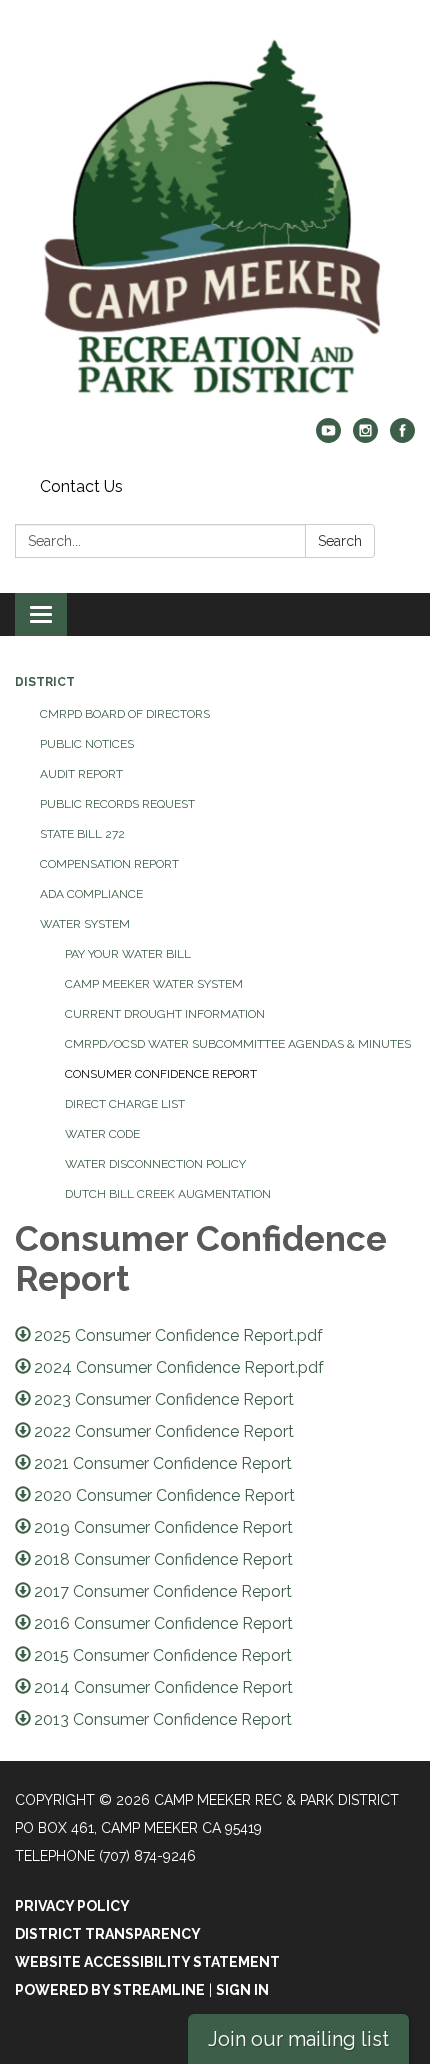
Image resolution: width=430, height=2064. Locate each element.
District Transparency (108, 1934)
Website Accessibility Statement (147, 1962)
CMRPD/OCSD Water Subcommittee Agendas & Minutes (238, 1044)
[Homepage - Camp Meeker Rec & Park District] (215, 219)
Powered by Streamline (110, 1990)
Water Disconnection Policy (155, 1164)
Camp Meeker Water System (154, 984)
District (45, 682)
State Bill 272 (82, 834)
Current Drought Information (165, 1014)
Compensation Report (109, 864)
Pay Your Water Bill (128, 954)
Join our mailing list (298, 2039)
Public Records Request (117, 804)
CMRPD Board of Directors (125, 714)
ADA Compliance (91, 894)
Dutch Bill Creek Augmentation (168, 1194)
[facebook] (402, 437)
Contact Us (81, 486)
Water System (85, 924)
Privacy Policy (72, 1906)
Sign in (242, 1990)
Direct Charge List (125, 1104)
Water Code (102, 1134)
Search (340, 541)
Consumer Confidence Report (161, 1074)
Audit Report (81, 774)
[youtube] (328, 437)
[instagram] (365, 437)
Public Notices (87, 744)
